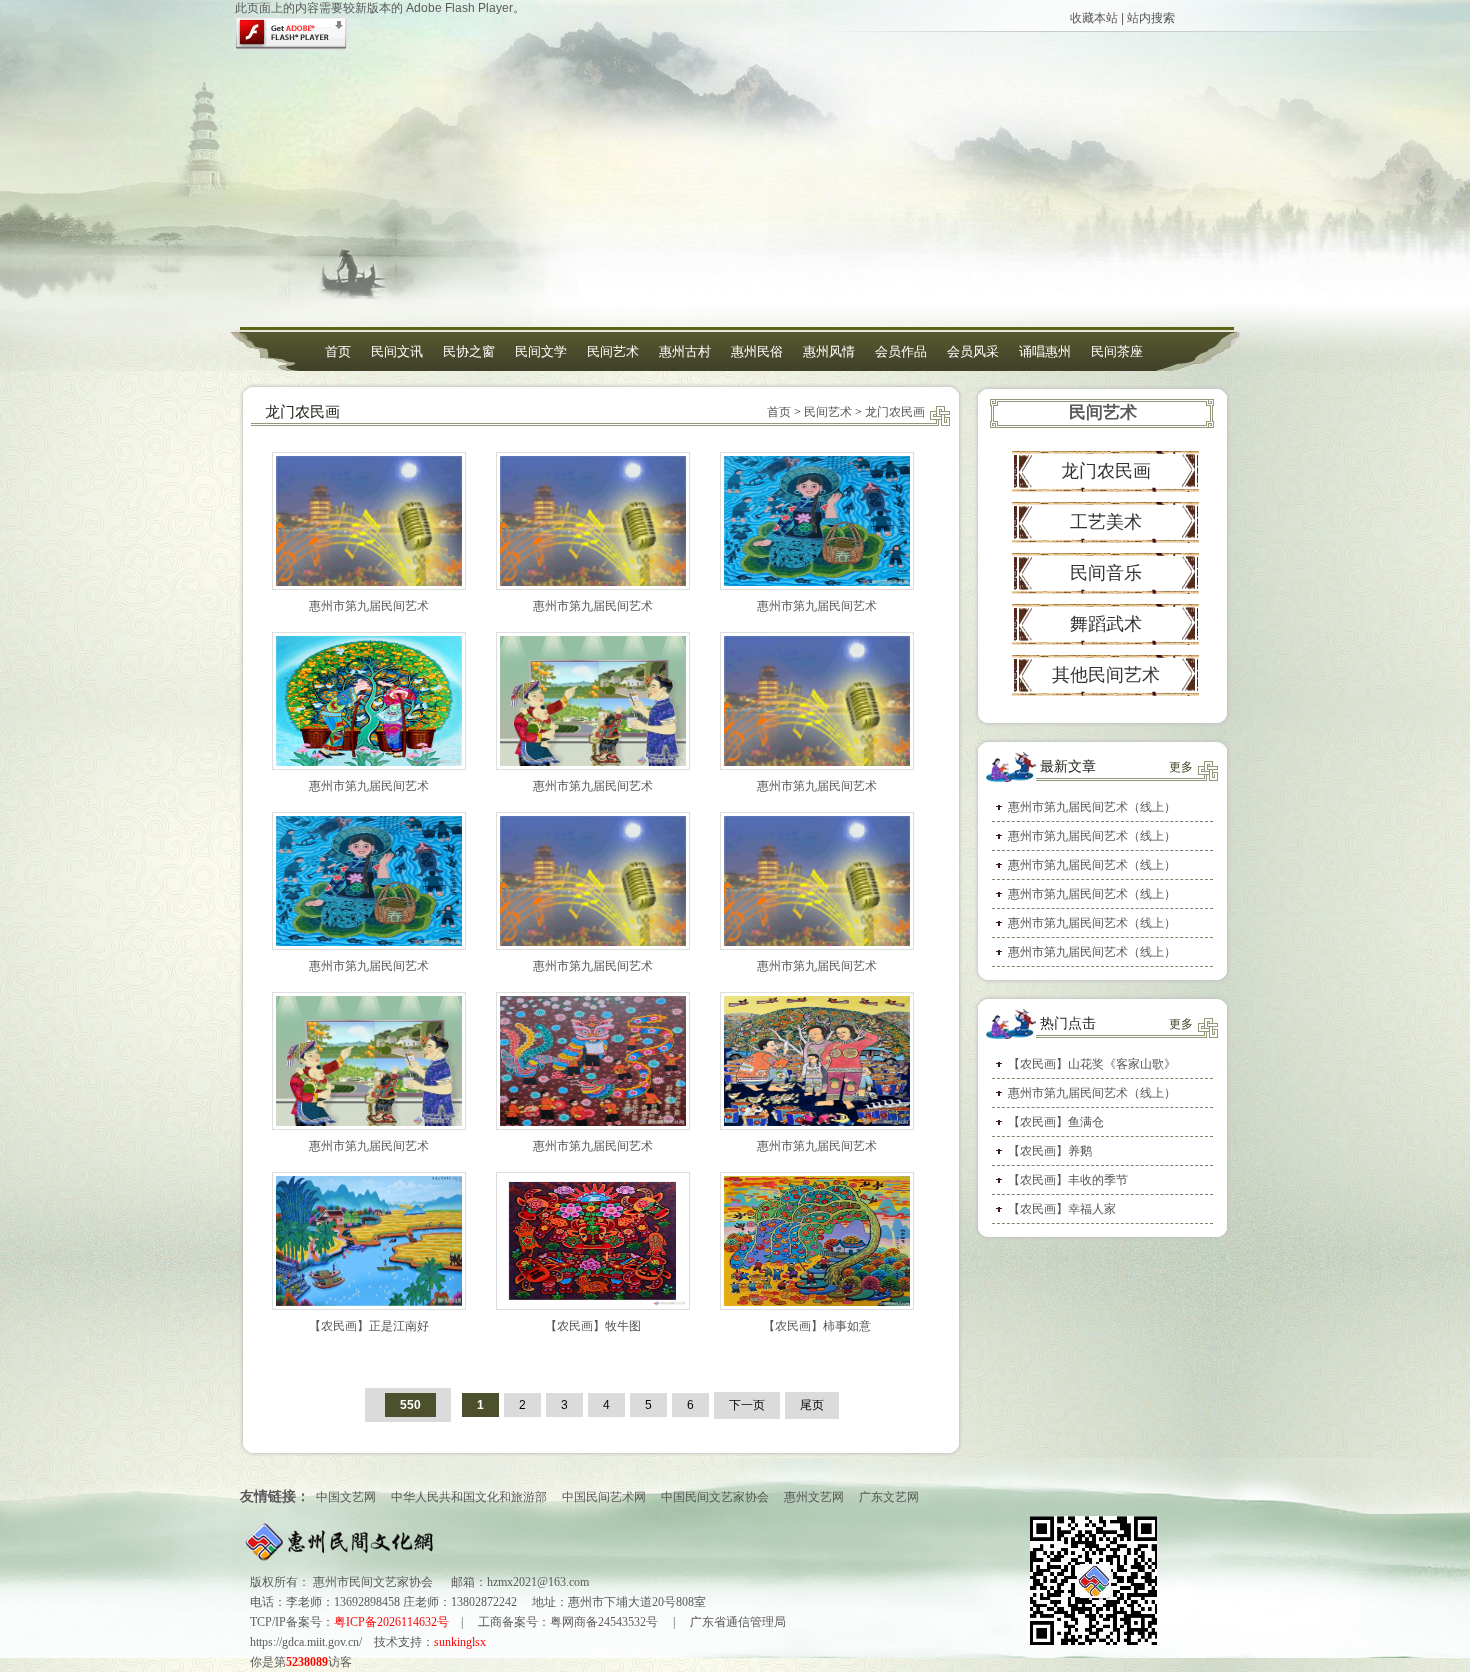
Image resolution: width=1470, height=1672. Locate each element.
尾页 (812, 1405)
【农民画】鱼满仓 (1056, 1122)
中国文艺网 (346, 1497)
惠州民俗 (757, 351)
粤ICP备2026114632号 (391, 1622)
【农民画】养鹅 (1050, 1151)
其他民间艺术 (1106, 675)
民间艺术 (613, 351)
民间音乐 (1106, 573)
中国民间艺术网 (604, 1497)
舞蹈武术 (1106, 624)
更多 (1181, 767)
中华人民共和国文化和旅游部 (469, 1497)
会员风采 (973, 351)
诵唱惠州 (1045, 351)
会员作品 (901, 351)
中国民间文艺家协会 (715, 1497)
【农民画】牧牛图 (593, 1326)
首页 (338, 351)
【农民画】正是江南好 (369, 1326)
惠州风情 (829, 351)
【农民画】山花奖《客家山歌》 (1092, 1064)
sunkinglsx (460, 1642)
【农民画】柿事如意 (817, 1326)
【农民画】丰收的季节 (1068, 1180)
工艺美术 (1106, 522)
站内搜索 (1151, 18)
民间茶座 (1117, 351)
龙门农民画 (895, 412)
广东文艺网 (889, 1497)
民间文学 (541, 351)
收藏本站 (1094, 18)
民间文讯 (397, 351)
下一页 (747, 1405)
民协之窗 (469, 351)
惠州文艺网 (814, 1497)
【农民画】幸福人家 (1062, 1209)
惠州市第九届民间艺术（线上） (1092, 807)
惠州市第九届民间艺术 (369, 606)
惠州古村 (685, 351)
